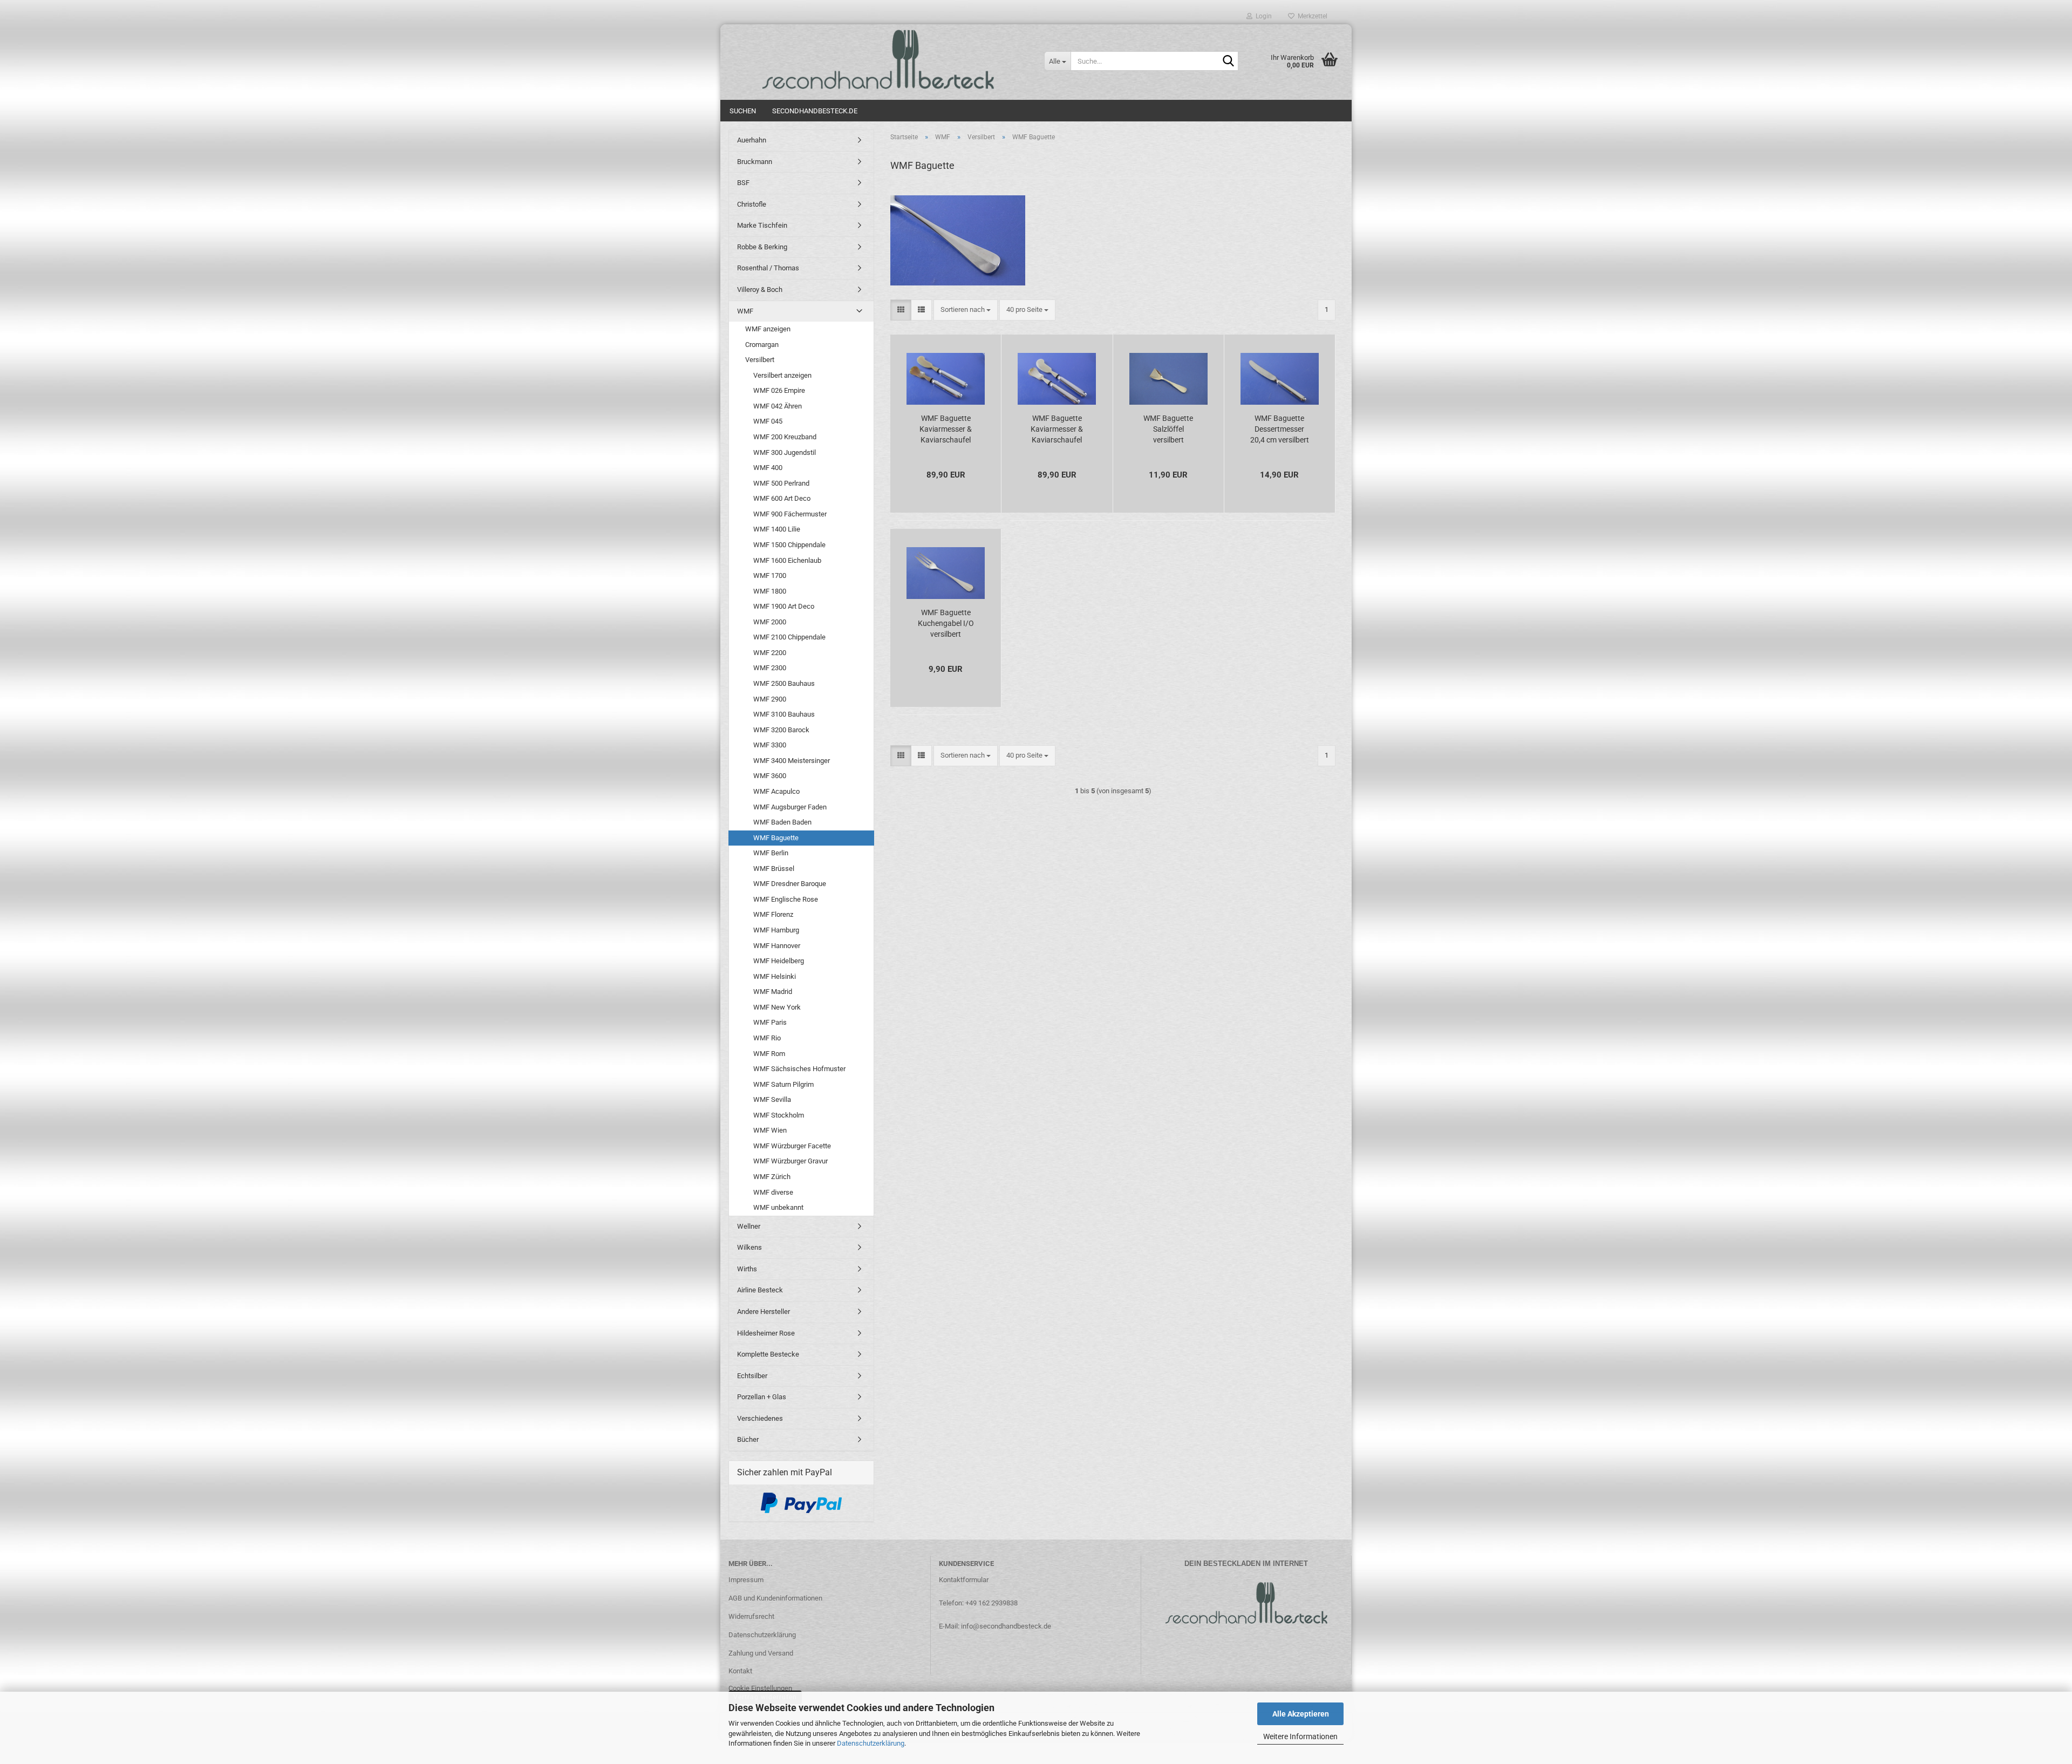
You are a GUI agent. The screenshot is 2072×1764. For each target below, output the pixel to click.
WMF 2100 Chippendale (789, 637)
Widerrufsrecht (751, 1616)
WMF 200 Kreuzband (785, 437)
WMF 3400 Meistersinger (792, 761)
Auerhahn (752, 140)
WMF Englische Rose (786, 899)
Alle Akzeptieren (1301, 1714)
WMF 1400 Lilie (777, 529)
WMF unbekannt (778, 1207)
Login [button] (1262, 16)
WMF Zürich (772, 1177)
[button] (901, 310)
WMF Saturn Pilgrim (783, 1084)
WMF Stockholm (779, 1115)
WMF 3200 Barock (781, 730)
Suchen (743, 111)
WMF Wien (770, 1130)
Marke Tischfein (762, 225)
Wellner (749, 1226)
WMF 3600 (770, 776)
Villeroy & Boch (760, 290)
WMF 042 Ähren (778, 406)
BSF (743, 183)
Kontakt (740, 1671)
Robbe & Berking (762, 247)
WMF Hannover (777, 946)
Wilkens (749, 1247)
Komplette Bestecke (768, 1354)
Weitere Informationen (1300, 1736)
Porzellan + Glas (762, 1397)
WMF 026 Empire (779, 390)
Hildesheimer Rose (766, 1333)
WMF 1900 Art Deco (784, 606)
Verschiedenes (760, 1418)
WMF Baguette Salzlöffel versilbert (1168, 429)
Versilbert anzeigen (782, 375)
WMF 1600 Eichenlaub (787, 560)
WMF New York (777, 1007)
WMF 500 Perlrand (781, 483)
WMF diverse (773, 1192)
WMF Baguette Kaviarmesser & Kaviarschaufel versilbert (946, 430)
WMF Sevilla (772, 1099)
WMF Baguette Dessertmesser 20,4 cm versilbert (1280, 429)
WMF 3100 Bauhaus (784, 714)
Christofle (752, 204)
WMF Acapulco (776, 791)
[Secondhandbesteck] (878, 59)
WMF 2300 (770, 668)
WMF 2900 (770, 699)
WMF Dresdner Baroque (790, 884)
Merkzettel (1311, 16)
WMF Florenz (773, 914)
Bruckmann (755, 162)
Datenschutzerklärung (871, 1743)
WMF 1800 (770, 591)
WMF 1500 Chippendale (789, 545)
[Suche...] (1228, 62)
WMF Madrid (773, 992)
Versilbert (760, 360)
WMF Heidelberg (779, 961)
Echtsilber (752, 1376)
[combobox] (966, 310)
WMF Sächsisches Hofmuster (799, 1069)
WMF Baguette (776, 838)
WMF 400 (768, 468)
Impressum (746, 1580)
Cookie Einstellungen (760, 1688)
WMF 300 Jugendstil (785, 452)
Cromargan (762, 345)
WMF (745, 311)
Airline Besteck (760, 1290)
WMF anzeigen (768, 329)
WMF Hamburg (776, 930)
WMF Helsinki (775, 976)
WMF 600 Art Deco (782, 498)
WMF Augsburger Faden (790, 807)
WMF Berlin (771, 853)
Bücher (748, 1439)
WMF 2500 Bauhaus (784, 683)
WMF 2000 (770, 622)
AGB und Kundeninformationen (775, 1598)
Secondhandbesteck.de (815, 111)
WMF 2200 (770, 653)
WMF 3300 (770, 745)
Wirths (747, 1269)
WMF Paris (770, 1022)
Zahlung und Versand (761, 1653)
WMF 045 (768, 421)
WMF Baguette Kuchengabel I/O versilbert (946, 623)
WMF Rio (767, 1038)
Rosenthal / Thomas (768, 268)
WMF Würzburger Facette (792, 1146)
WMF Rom (769, 1054)
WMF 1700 (770, 575)
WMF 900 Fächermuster (790, 514)
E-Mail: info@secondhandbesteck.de (995, 1626)
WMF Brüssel (774, 869)
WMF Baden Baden (782, 822)
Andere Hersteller (764, 1312)
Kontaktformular (964, 1580)
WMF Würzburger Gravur (790, 1161)
